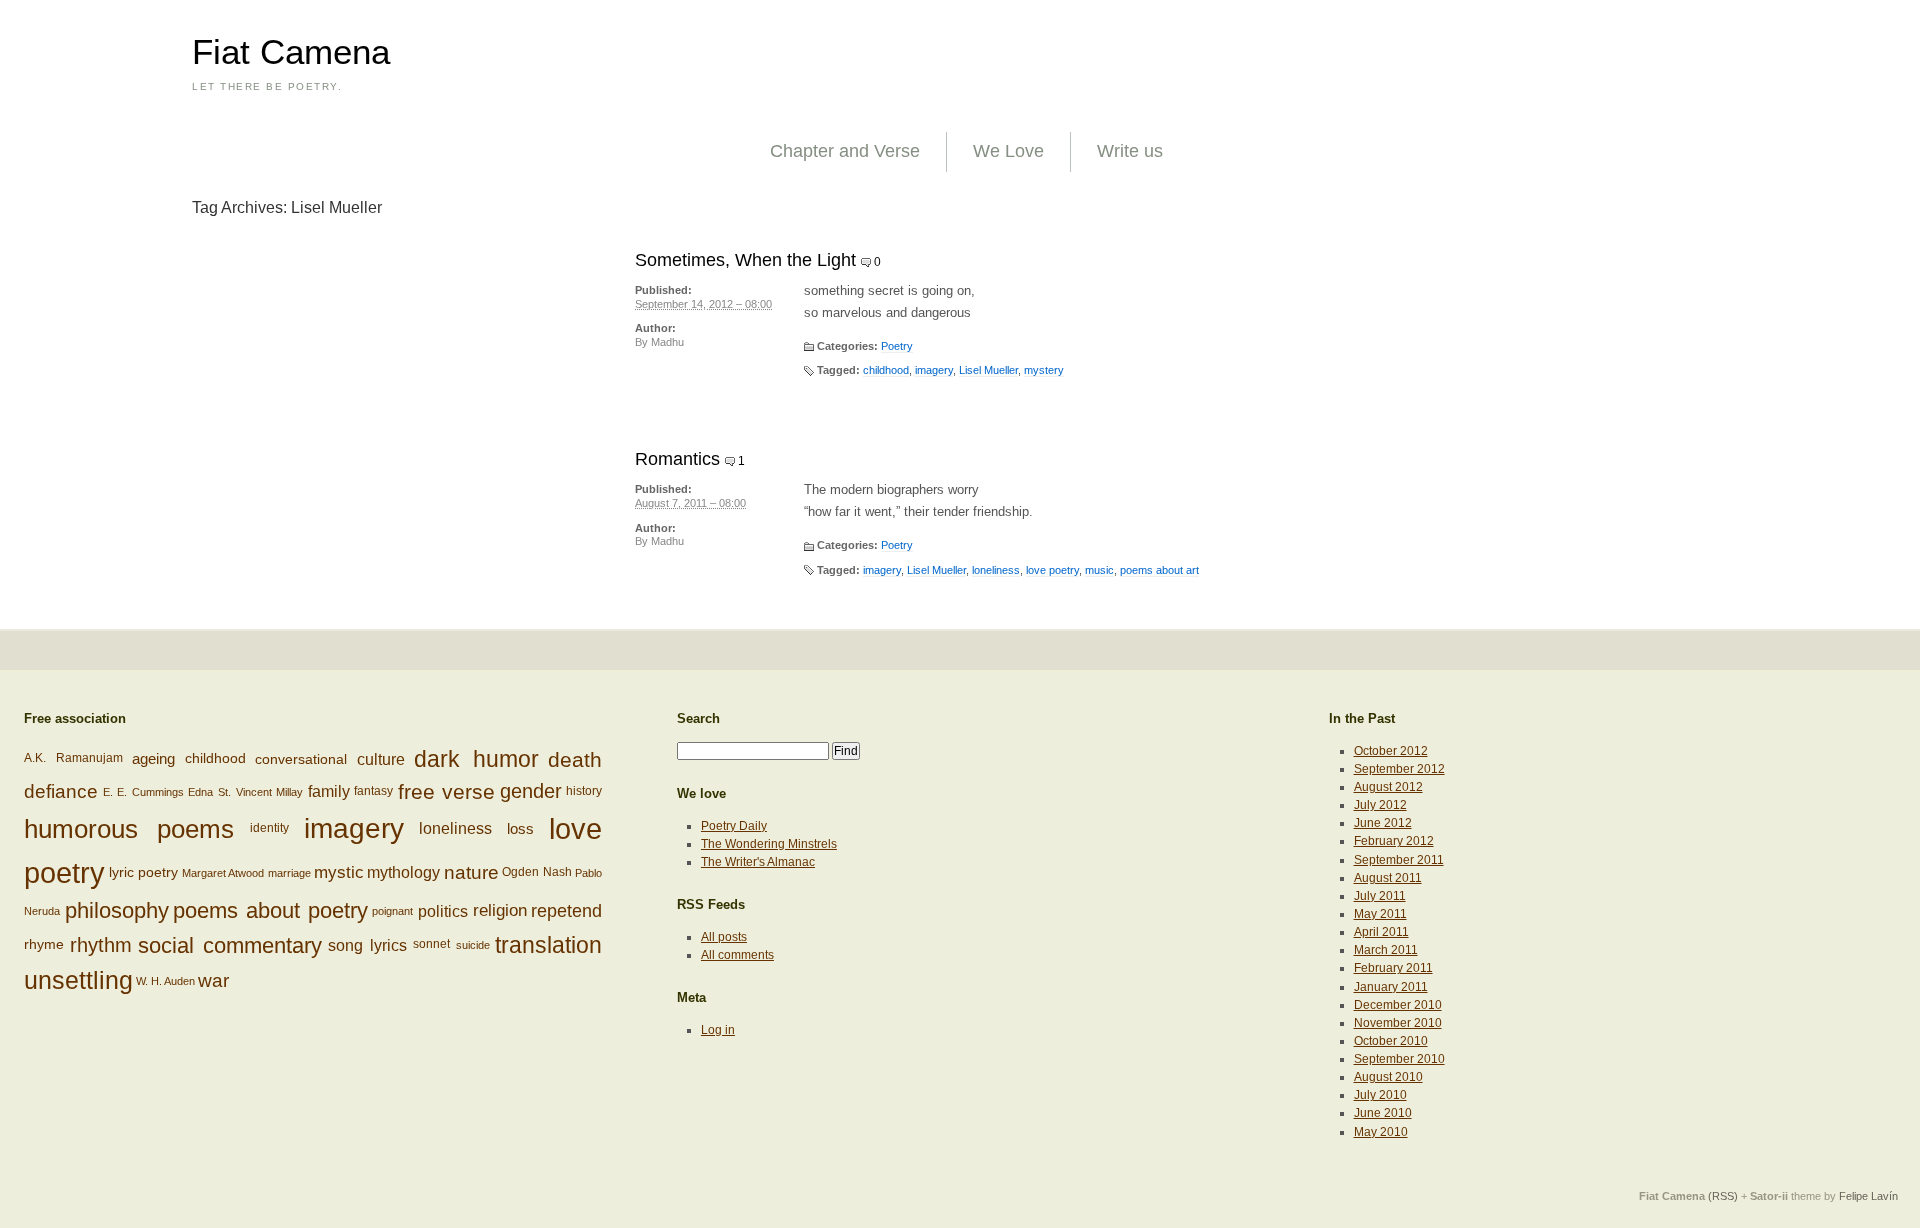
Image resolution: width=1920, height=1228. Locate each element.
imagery (934, 370)
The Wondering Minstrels (769, 844)
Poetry (897, 346)
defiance (61, 791)
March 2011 (1386, 950)
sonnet (431, 944)
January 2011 (1391, 987)
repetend (566, 911)
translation (548, 945)
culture (381, 758)
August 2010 (1388, 1077)
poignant (392, 912)
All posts (724, 937)
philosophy (117, 910)
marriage (289, 873)
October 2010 (1391, 1041)
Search (698, 718)
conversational (301, 758)
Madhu (667, 342)
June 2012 (1383, 823)
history (584, 791)
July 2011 (1380, 896)
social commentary (230, 944)
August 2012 (1388, 787)
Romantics (677, 459)
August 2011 (1388, 878)
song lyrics (367, 944)
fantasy (373, 791)
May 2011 (1380, 914)
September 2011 (1399, 860)
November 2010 (1398, 1023)
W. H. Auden (165, 981)
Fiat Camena (291, 52)
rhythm (101, 945)
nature (471, 872)
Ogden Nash (536, 872)
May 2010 (1381, 1132)
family (329, 792)
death (575, 758)
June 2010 (1383, 1113)
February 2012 (1394, 841)
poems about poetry (270, 911)
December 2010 (1398, 1005)
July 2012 (1380, 805)
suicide (473, 945)
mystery (1044, 370)
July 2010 (1380, 1095)
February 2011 (1393, 968)
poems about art (1159, 570)
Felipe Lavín (1868, 1196)
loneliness (996, 570)
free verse (447, 791)
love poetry (1052, 570)
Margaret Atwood (223, 873)
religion (500, 911)
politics (443, 911)
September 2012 (1399, 769)
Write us (1130, 151)
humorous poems (129, 829)
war (213, 980)
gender (531, 791)
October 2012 (1391, 751)
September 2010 (1399, 1059)
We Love (1008, 151)
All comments (737, 955)
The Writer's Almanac (758, 862)
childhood (886, 370)
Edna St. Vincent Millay (245, 792)
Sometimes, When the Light (745, 260)
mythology (403, 872)
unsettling (78, 980)
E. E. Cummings (143, 792)
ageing (153, 758)
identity (269, 828)
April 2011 (1381, 932)
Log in (718, 1030)
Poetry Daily (734, 826)
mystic (339, 872)
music (1099, 570)
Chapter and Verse (845, 151)
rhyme (44, 944)
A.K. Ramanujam (73, 758)
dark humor (476, 759)
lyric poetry (143, 872)
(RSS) (1723, 1196)
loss (520, 828)
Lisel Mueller (988, 370)
